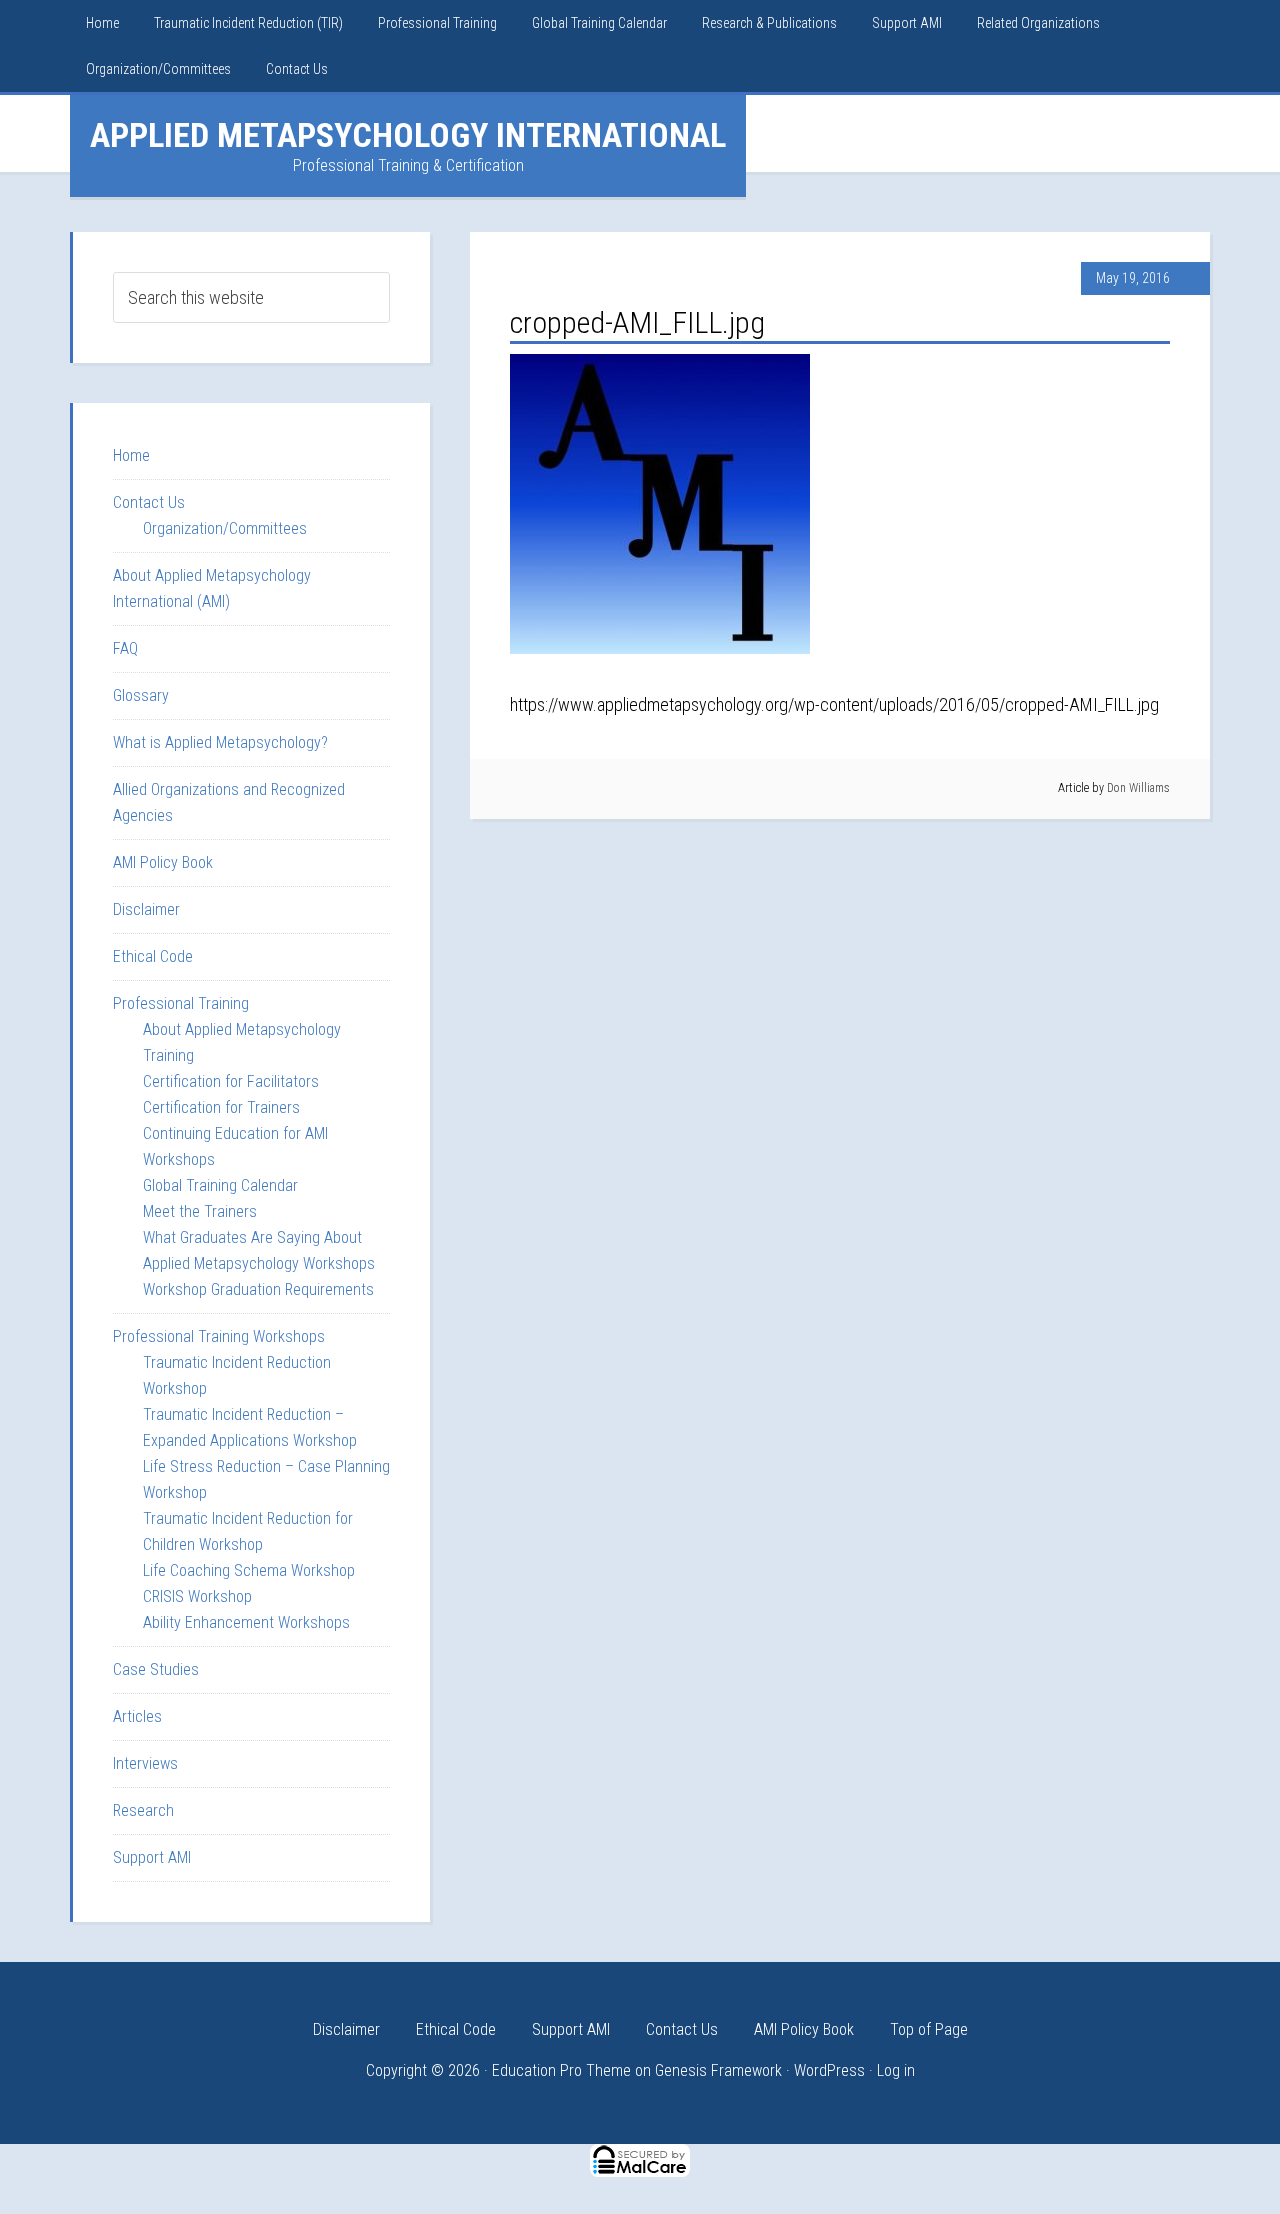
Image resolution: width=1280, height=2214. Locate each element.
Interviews (145, 1763)
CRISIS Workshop (197, 1596)
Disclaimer (146, 909)
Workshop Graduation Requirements (258, 1289)
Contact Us (149, 502)
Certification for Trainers (221, 1107)
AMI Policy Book (163, 862)
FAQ (125, 648)
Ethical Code (153, 956)
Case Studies (156, 1669)
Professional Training (181, 1003)
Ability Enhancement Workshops (246, 1622)
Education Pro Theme (561, 2070)
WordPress (829, 2070)
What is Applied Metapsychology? (220, 742)
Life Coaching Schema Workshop (249, 1570)
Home (131, 455)
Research (143, 1810)
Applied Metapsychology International (408, 135)
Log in (896, 2070)
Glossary (141, 695)
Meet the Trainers (200, 1211)
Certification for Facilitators (231, 1081)
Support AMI (152, 1857)
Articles (137, 1716)
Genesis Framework (718, 2070)
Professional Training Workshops (219, 1336)
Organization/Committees (225, 528)
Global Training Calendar (220, 1185)
